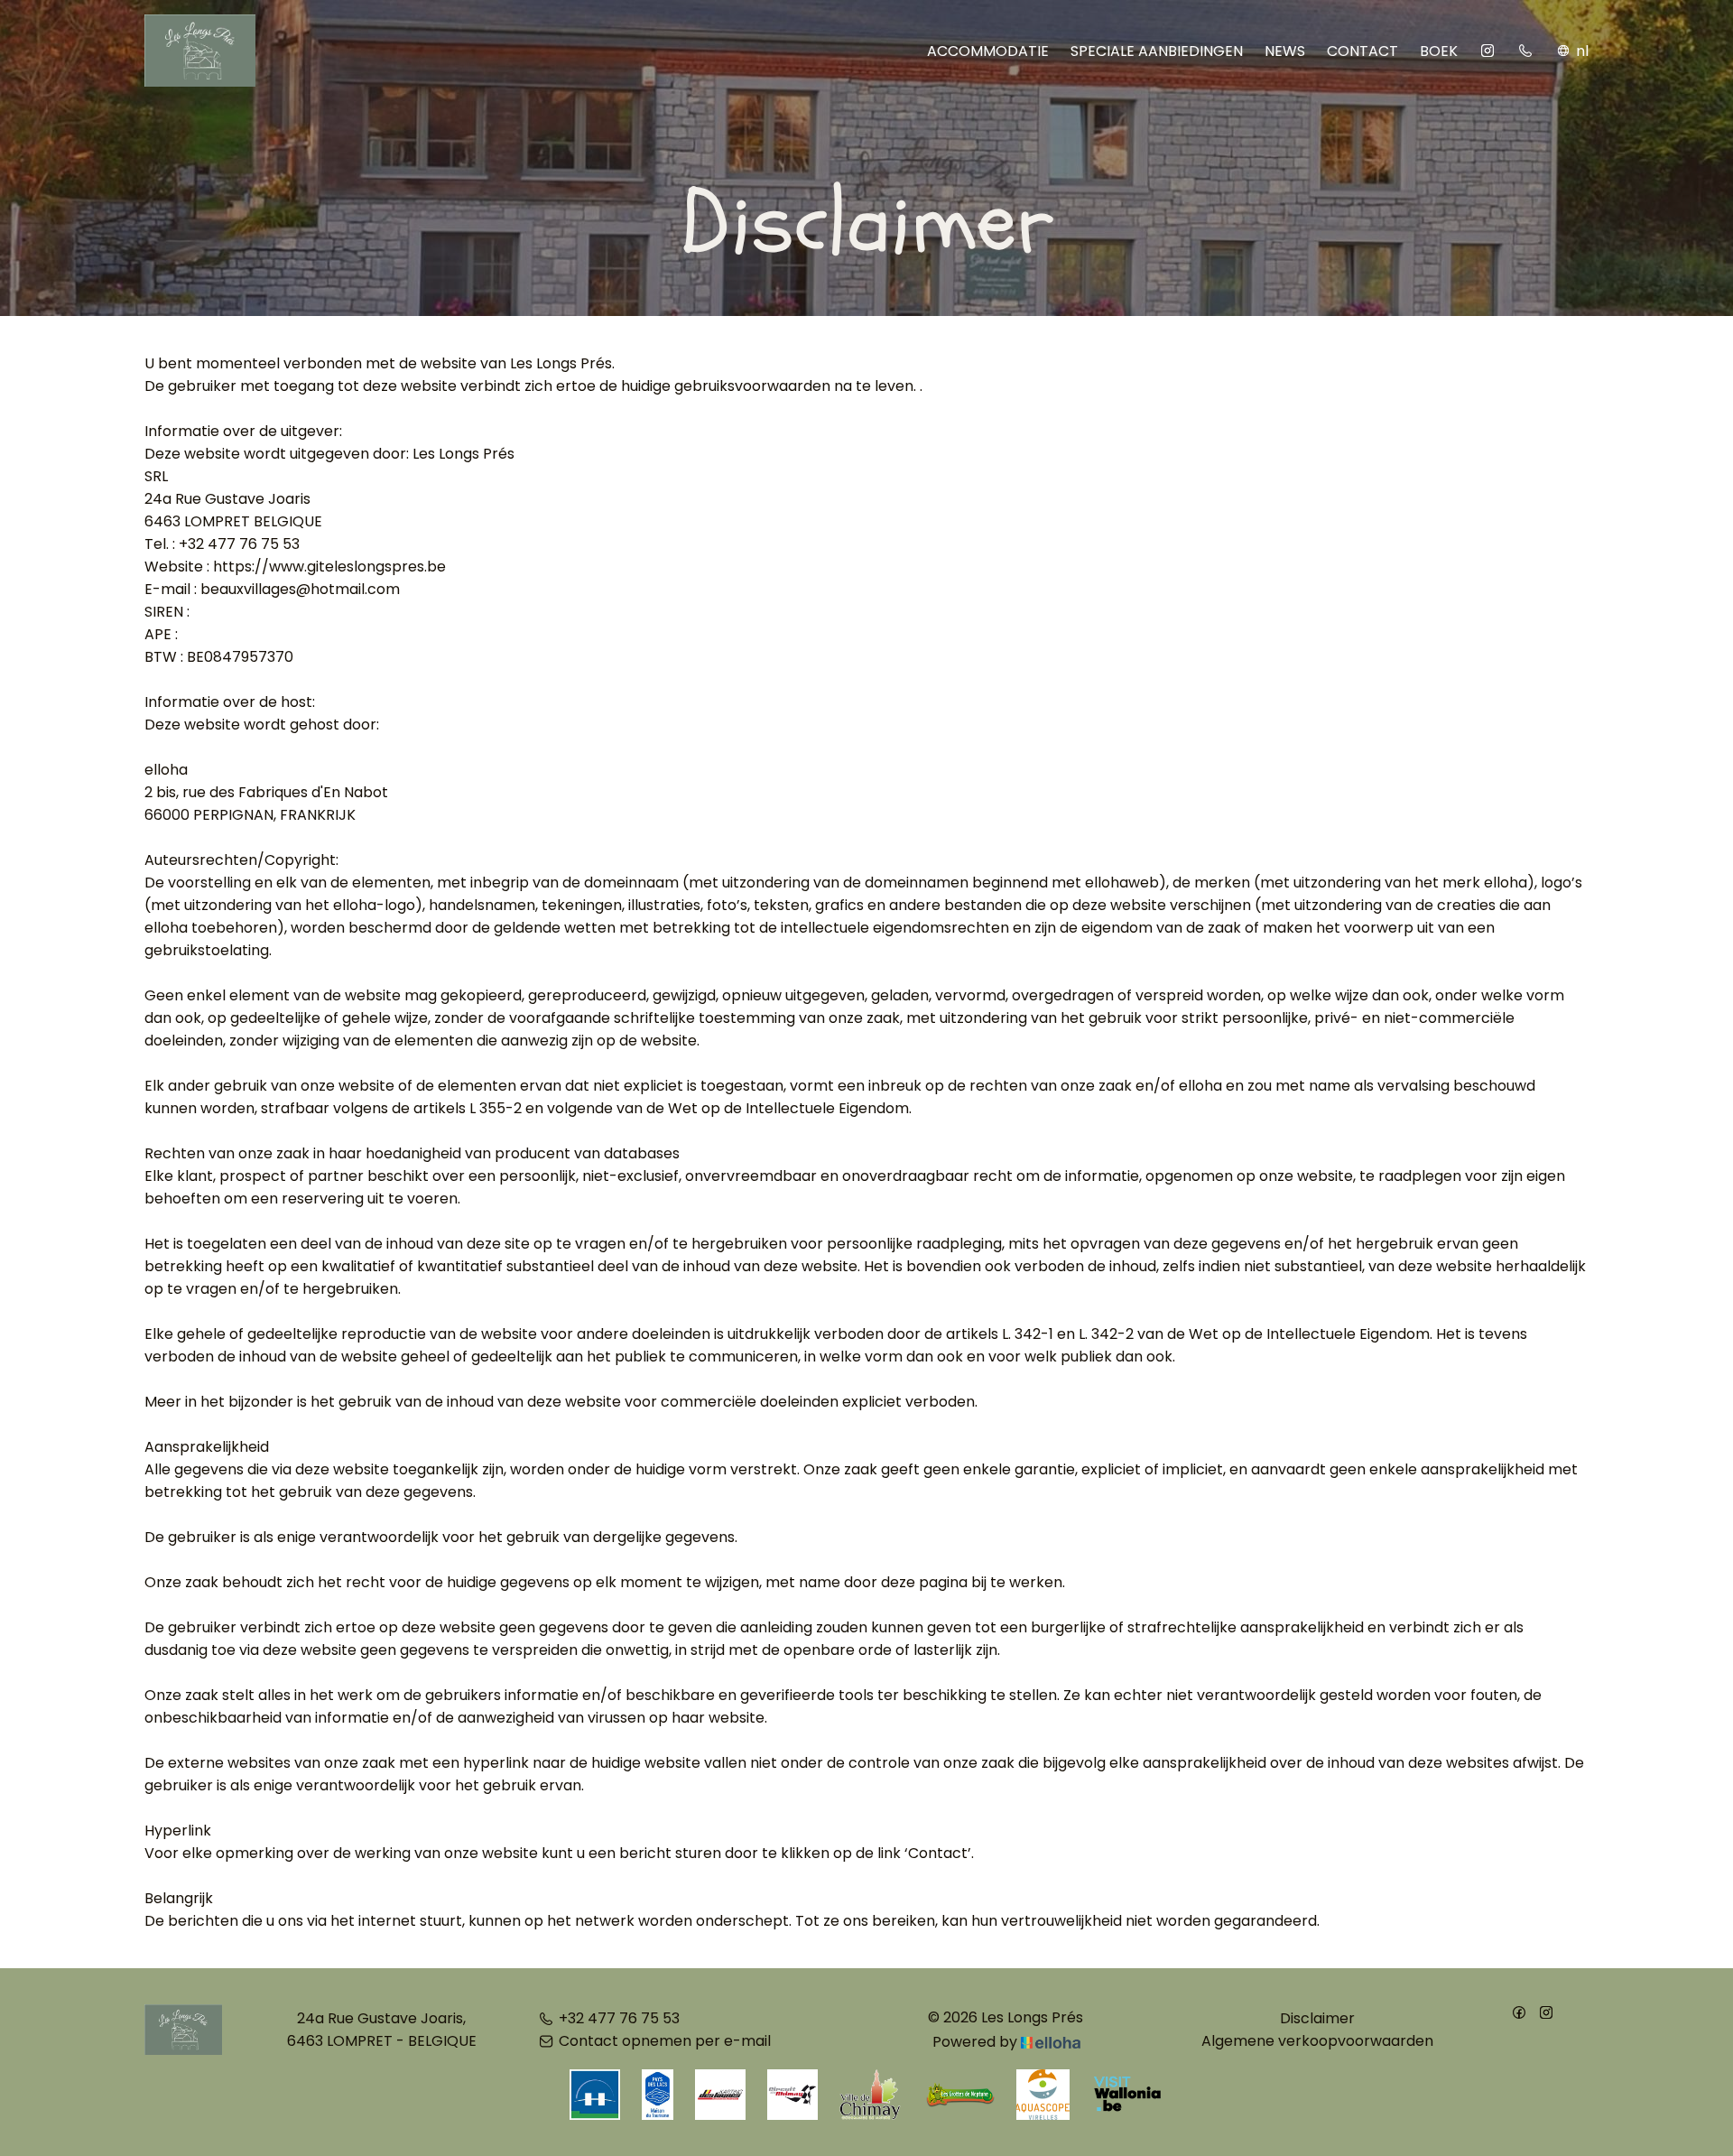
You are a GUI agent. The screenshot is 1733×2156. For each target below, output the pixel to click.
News (1285, 51)
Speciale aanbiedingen (1157, 51)
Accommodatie (988, 51)
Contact (1362, 51)
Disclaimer (1317, 2018)
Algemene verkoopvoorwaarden (1317, 2041)
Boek (1439, 51)
